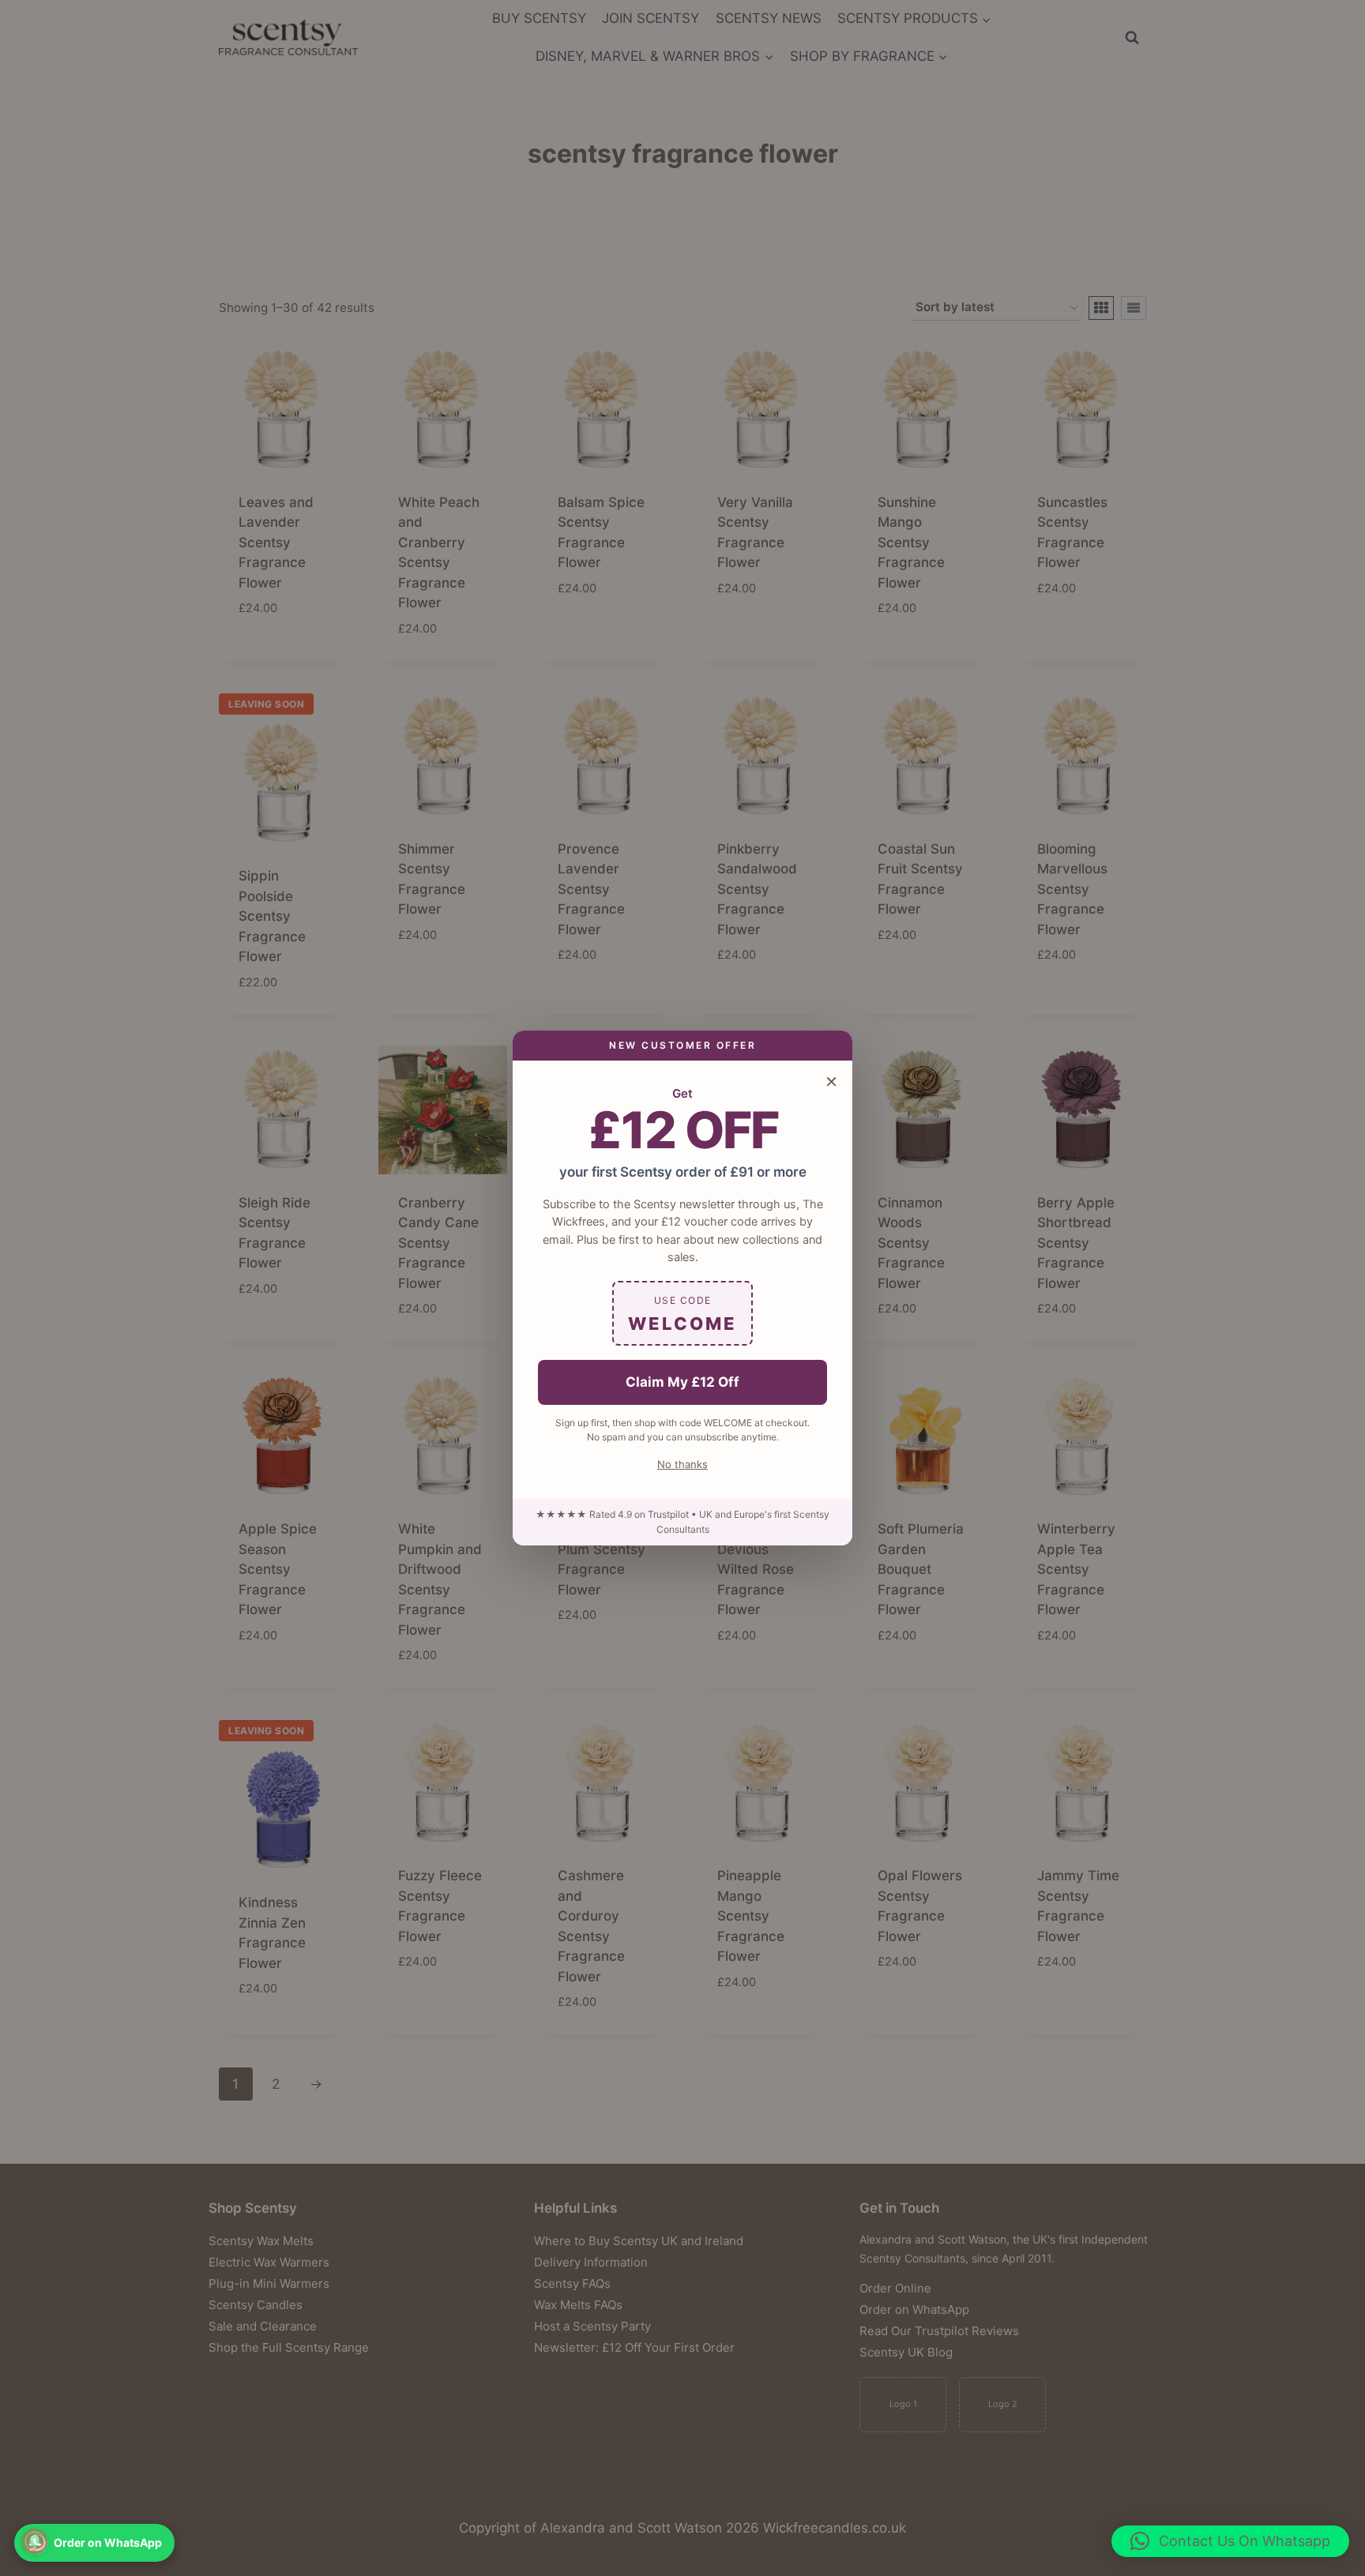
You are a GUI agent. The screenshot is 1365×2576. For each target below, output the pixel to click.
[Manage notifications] (35, 2541)
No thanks (682, 1464)
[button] (1230, 2541)
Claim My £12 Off (682, 1382)
